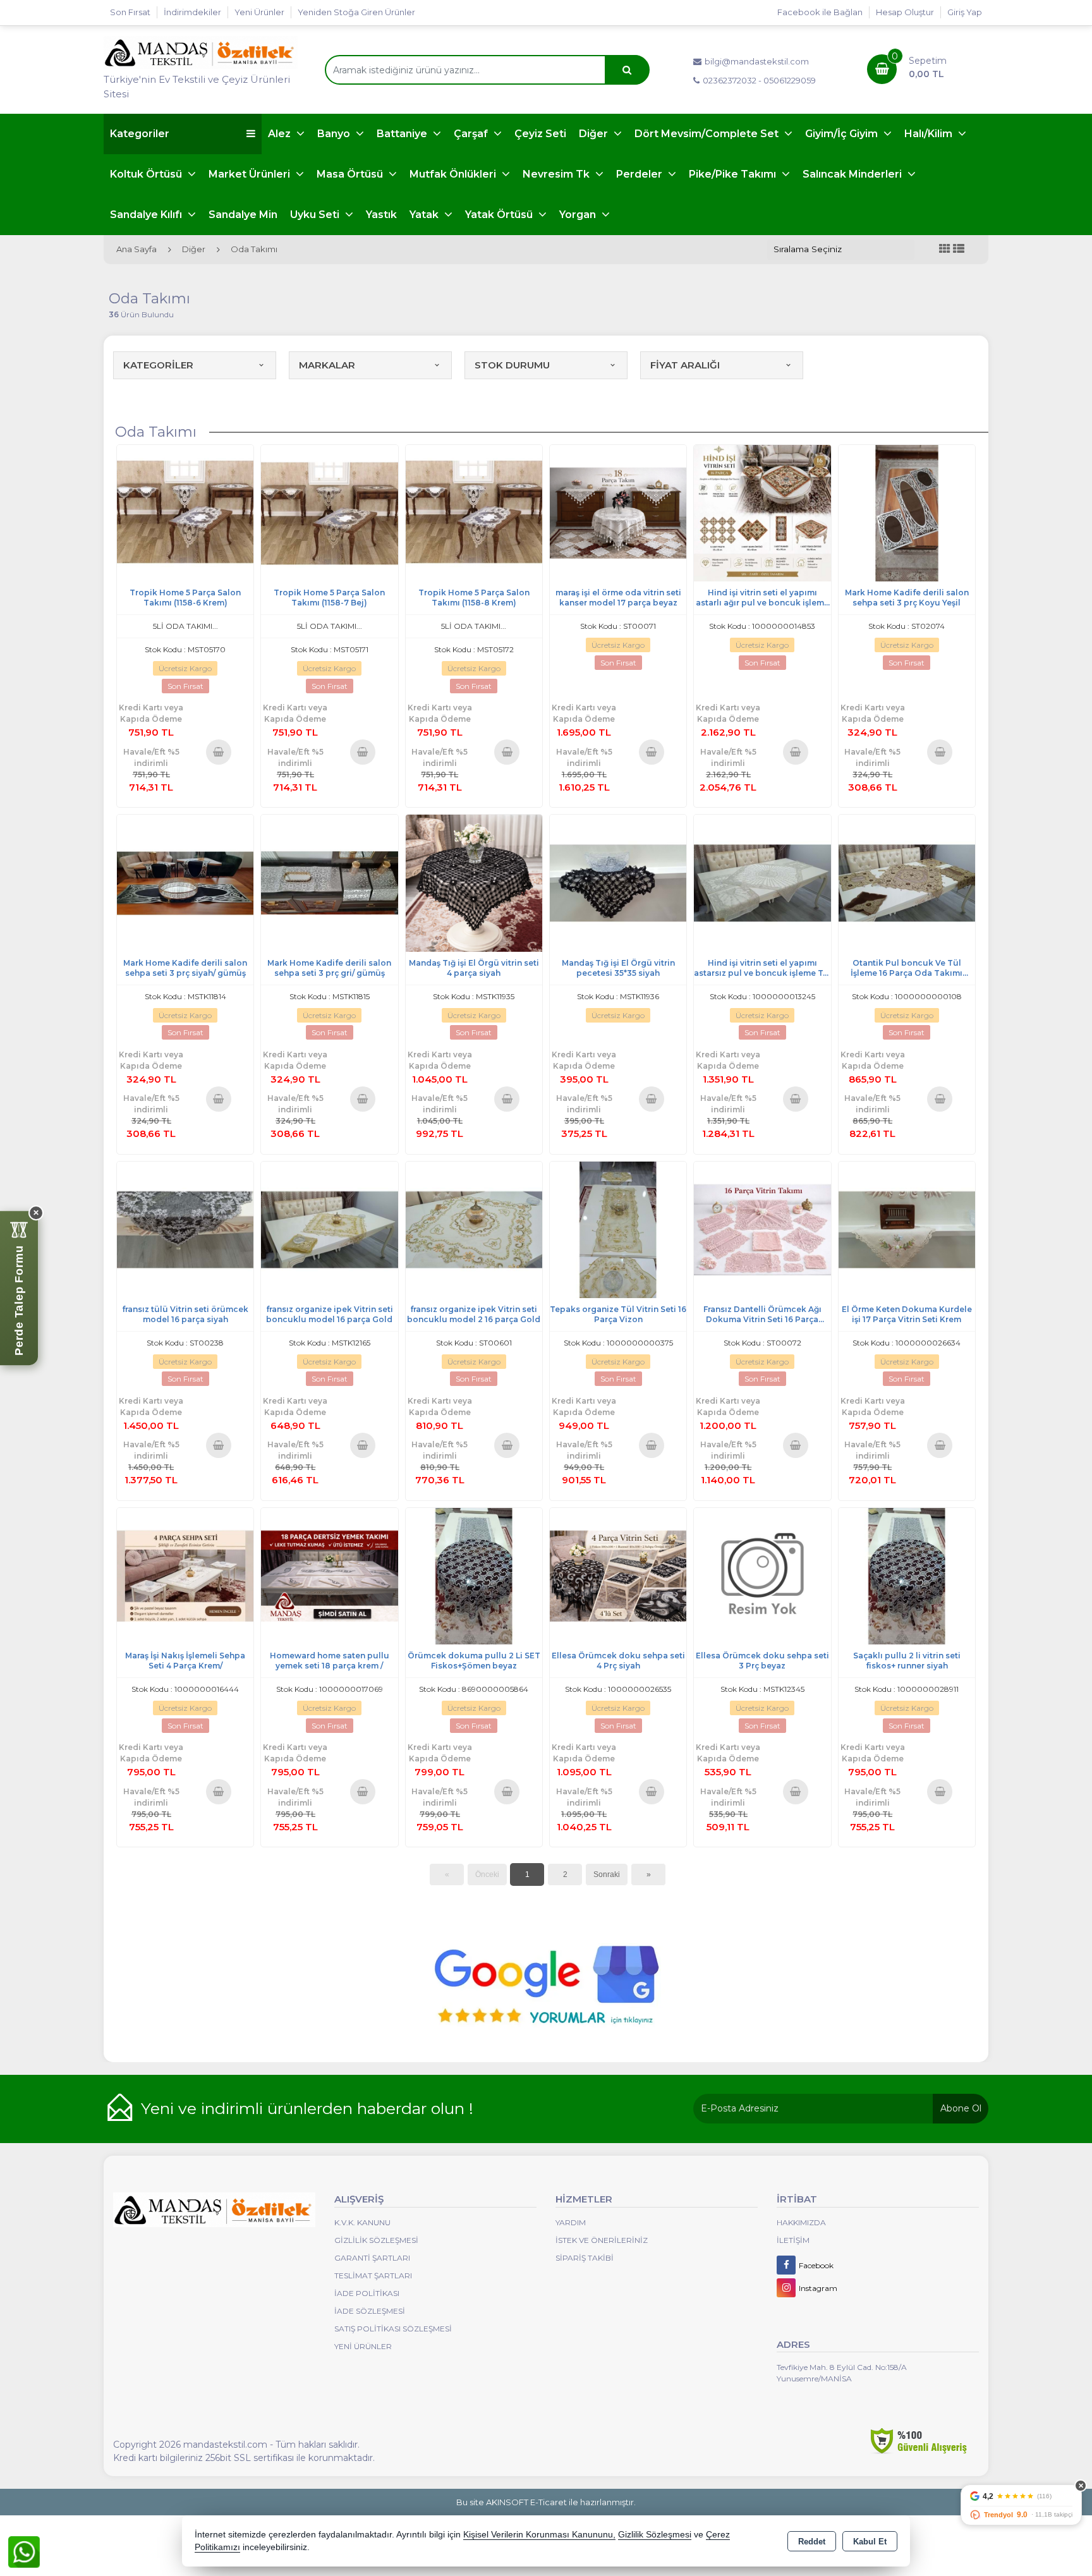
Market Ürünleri (251, 174)
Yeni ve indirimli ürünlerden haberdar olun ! (307, 2108)
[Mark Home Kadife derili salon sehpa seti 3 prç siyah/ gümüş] (185, 882)
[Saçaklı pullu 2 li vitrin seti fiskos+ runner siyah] (907, 1575)
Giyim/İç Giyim (843, 134)
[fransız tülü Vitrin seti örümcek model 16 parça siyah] (185, 1229)
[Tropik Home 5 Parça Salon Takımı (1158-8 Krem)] (474, 512)
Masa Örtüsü (351, 174)
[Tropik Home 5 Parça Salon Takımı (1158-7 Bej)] (329, 512)
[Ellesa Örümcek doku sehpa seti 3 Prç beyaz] (762, 1575)
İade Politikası (367, 2293)
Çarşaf (472, 134)
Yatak (425, 215)
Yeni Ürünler (363, 2346)
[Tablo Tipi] (959, 249)
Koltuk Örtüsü (147, 174)
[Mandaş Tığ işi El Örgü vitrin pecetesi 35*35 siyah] (618, 882)
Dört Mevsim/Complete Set (708, 134)
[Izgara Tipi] (945, 249)
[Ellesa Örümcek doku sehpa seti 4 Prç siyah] (618, 1575)
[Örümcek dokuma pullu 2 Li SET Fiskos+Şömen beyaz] (474, 1575)
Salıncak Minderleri (853, 174)
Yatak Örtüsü (500, 215)
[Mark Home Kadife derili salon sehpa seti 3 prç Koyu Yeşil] (907, 512)
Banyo (335, 134)
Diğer (595, 134)
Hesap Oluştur (905, 12)
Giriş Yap (965, 12)
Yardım (571, 2222)
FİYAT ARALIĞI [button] (685, 365)
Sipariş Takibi (585, 2258)
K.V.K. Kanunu (362, 2222)
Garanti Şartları (372, 2258)
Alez (281, 134)
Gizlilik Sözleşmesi (376, 2240)
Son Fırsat (130, 12)
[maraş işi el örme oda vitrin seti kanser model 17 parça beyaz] (618, 512)
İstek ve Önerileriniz (602, 2240)
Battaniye (403, 134)
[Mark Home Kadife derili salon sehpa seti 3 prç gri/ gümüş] (329, 882)
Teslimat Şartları (373, 2275)
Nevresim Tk (557, 174)
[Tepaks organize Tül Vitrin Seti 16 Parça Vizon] (618, 1229)
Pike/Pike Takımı (734, 174)
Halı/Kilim (930, 134)
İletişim (793, 2240)
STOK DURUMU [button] (512, 365)
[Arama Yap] (627, 70)
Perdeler (640, 174)
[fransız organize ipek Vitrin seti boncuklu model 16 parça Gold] (329, 1229)
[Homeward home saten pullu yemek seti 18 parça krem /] (329, 1575)
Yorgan (579, 215)
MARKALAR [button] (327, 365)
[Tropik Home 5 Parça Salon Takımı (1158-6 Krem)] (185, 512)
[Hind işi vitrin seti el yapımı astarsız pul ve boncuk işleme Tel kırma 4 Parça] (762, 882)
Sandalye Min (243, 215)
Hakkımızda (801, 2222)
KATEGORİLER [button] (158, 365)
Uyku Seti (316, 215)
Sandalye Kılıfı (147, 215)
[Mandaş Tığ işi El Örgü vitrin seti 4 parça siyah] (474, 882)
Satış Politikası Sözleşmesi (393, 2329)
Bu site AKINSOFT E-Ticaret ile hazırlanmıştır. (546, 2502)
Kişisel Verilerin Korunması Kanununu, (539, 2535)
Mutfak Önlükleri (454, 174)
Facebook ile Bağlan (820, 12)
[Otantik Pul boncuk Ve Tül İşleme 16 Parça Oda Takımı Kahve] (907, 882)
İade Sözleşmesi (370, 2311)
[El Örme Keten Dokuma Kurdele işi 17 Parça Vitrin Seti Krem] (907, 1229)
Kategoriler (140, 134)
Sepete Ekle (218, 751)
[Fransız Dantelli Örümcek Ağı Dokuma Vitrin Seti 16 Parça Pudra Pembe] (762, 1229)
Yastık (381, 215)
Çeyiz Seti (540, 134)
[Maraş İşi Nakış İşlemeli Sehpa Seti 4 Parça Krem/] (185, 1575)
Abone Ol (961, 2108)
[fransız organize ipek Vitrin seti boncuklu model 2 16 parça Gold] (474, 1229)
